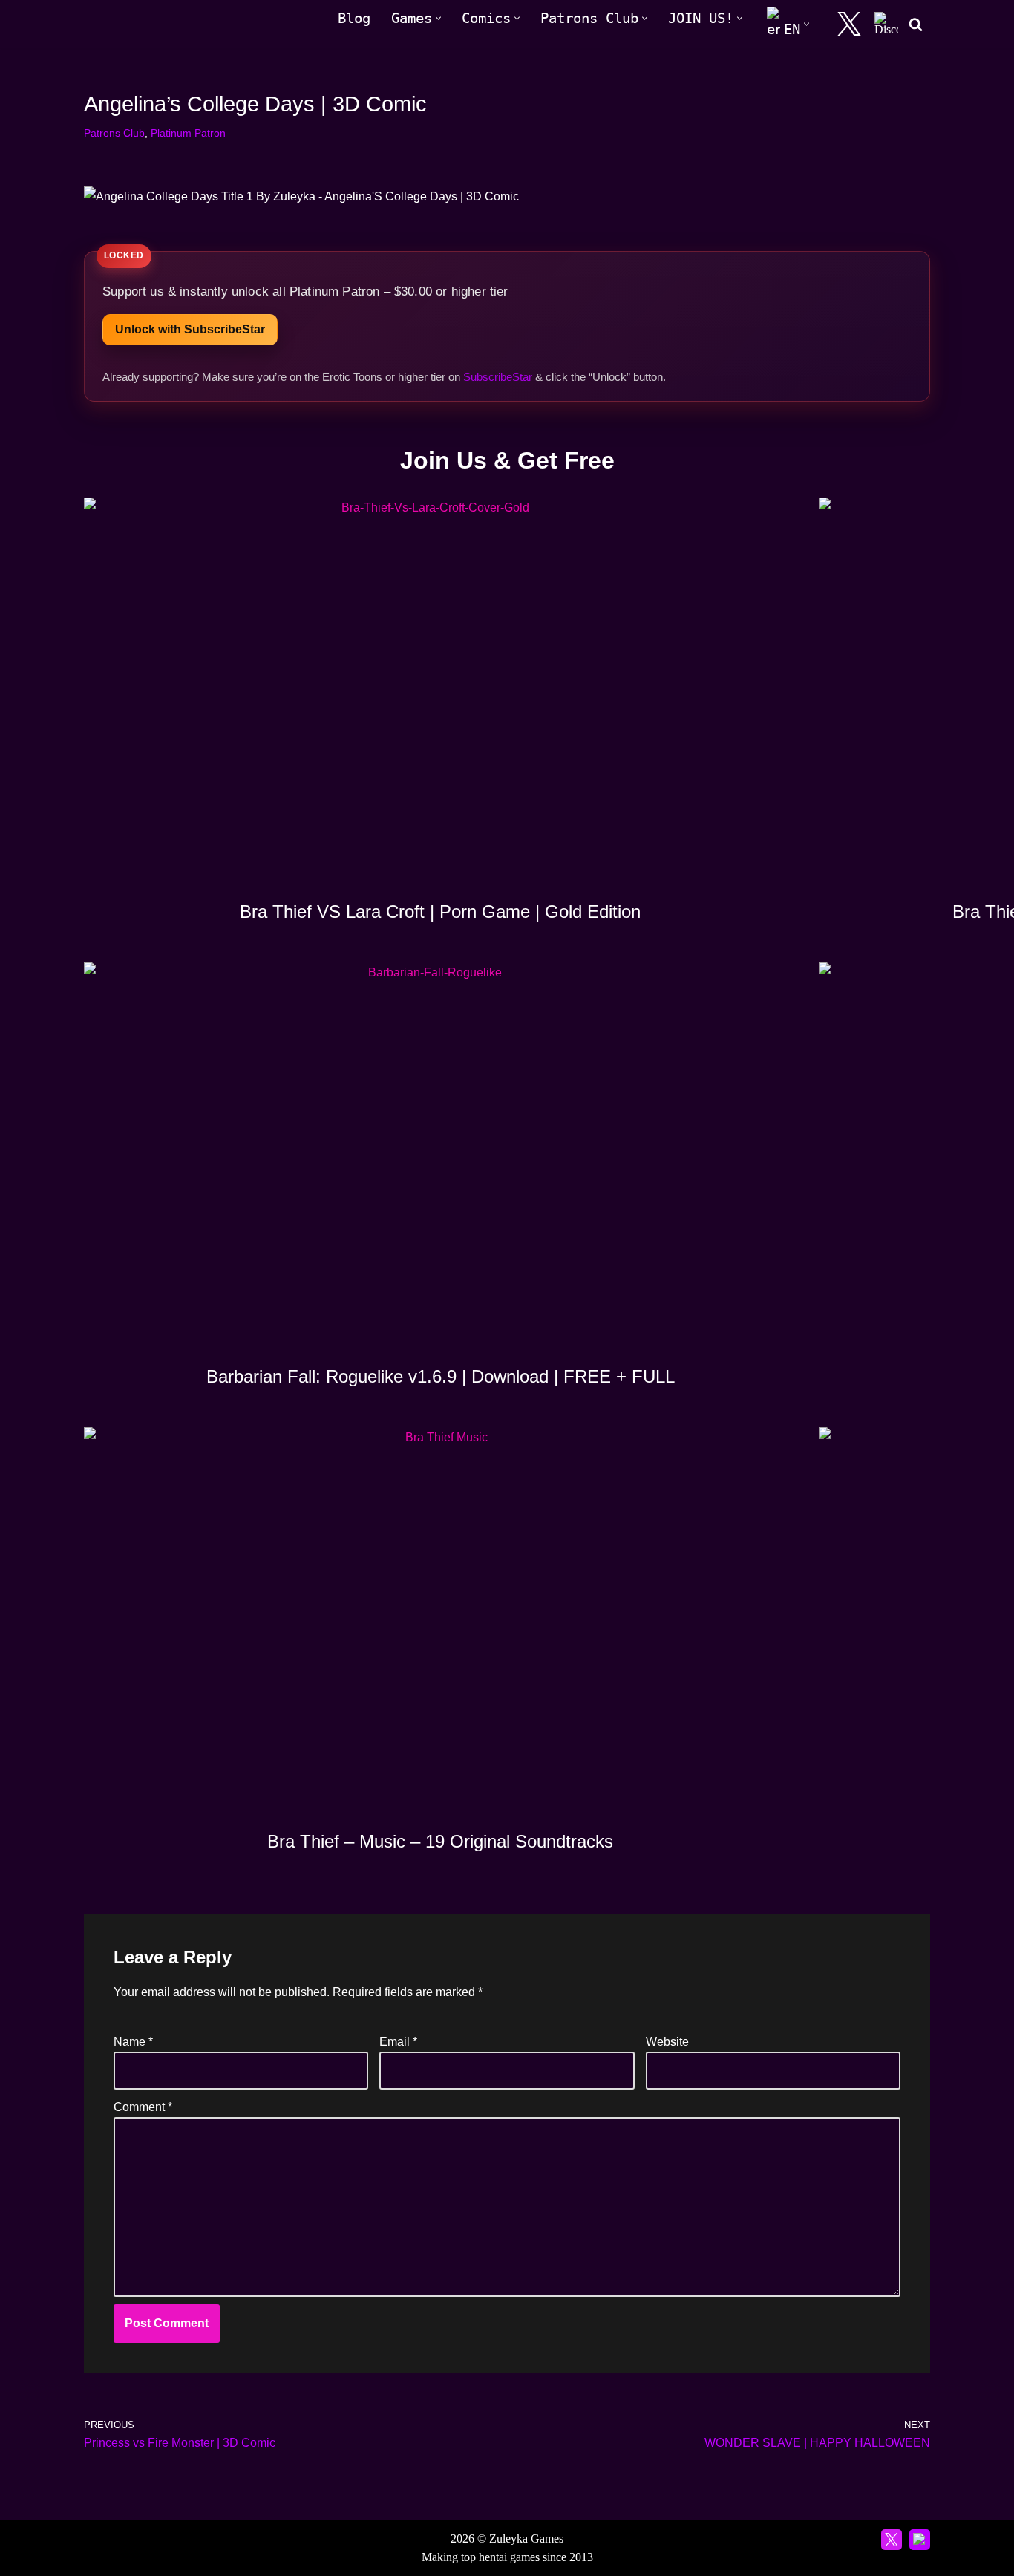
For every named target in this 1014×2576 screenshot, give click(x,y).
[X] (849, 24)
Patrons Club (114, 133)
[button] (438, 18)
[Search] (916, 24)
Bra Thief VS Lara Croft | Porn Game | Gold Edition (440, 912)
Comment (143, 2107)
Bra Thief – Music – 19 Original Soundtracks (440, 1841)
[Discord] (886, 24)
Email (398, 2042)
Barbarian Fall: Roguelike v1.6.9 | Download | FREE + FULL (441, 1376)
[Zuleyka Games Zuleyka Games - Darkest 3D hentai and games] (149, 24)
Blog (354, 18)
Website (667, 2042)
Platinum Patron (188, 133)
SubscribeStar (498, 377)
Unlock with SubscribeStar (190, 329)
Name (133, 2042)
